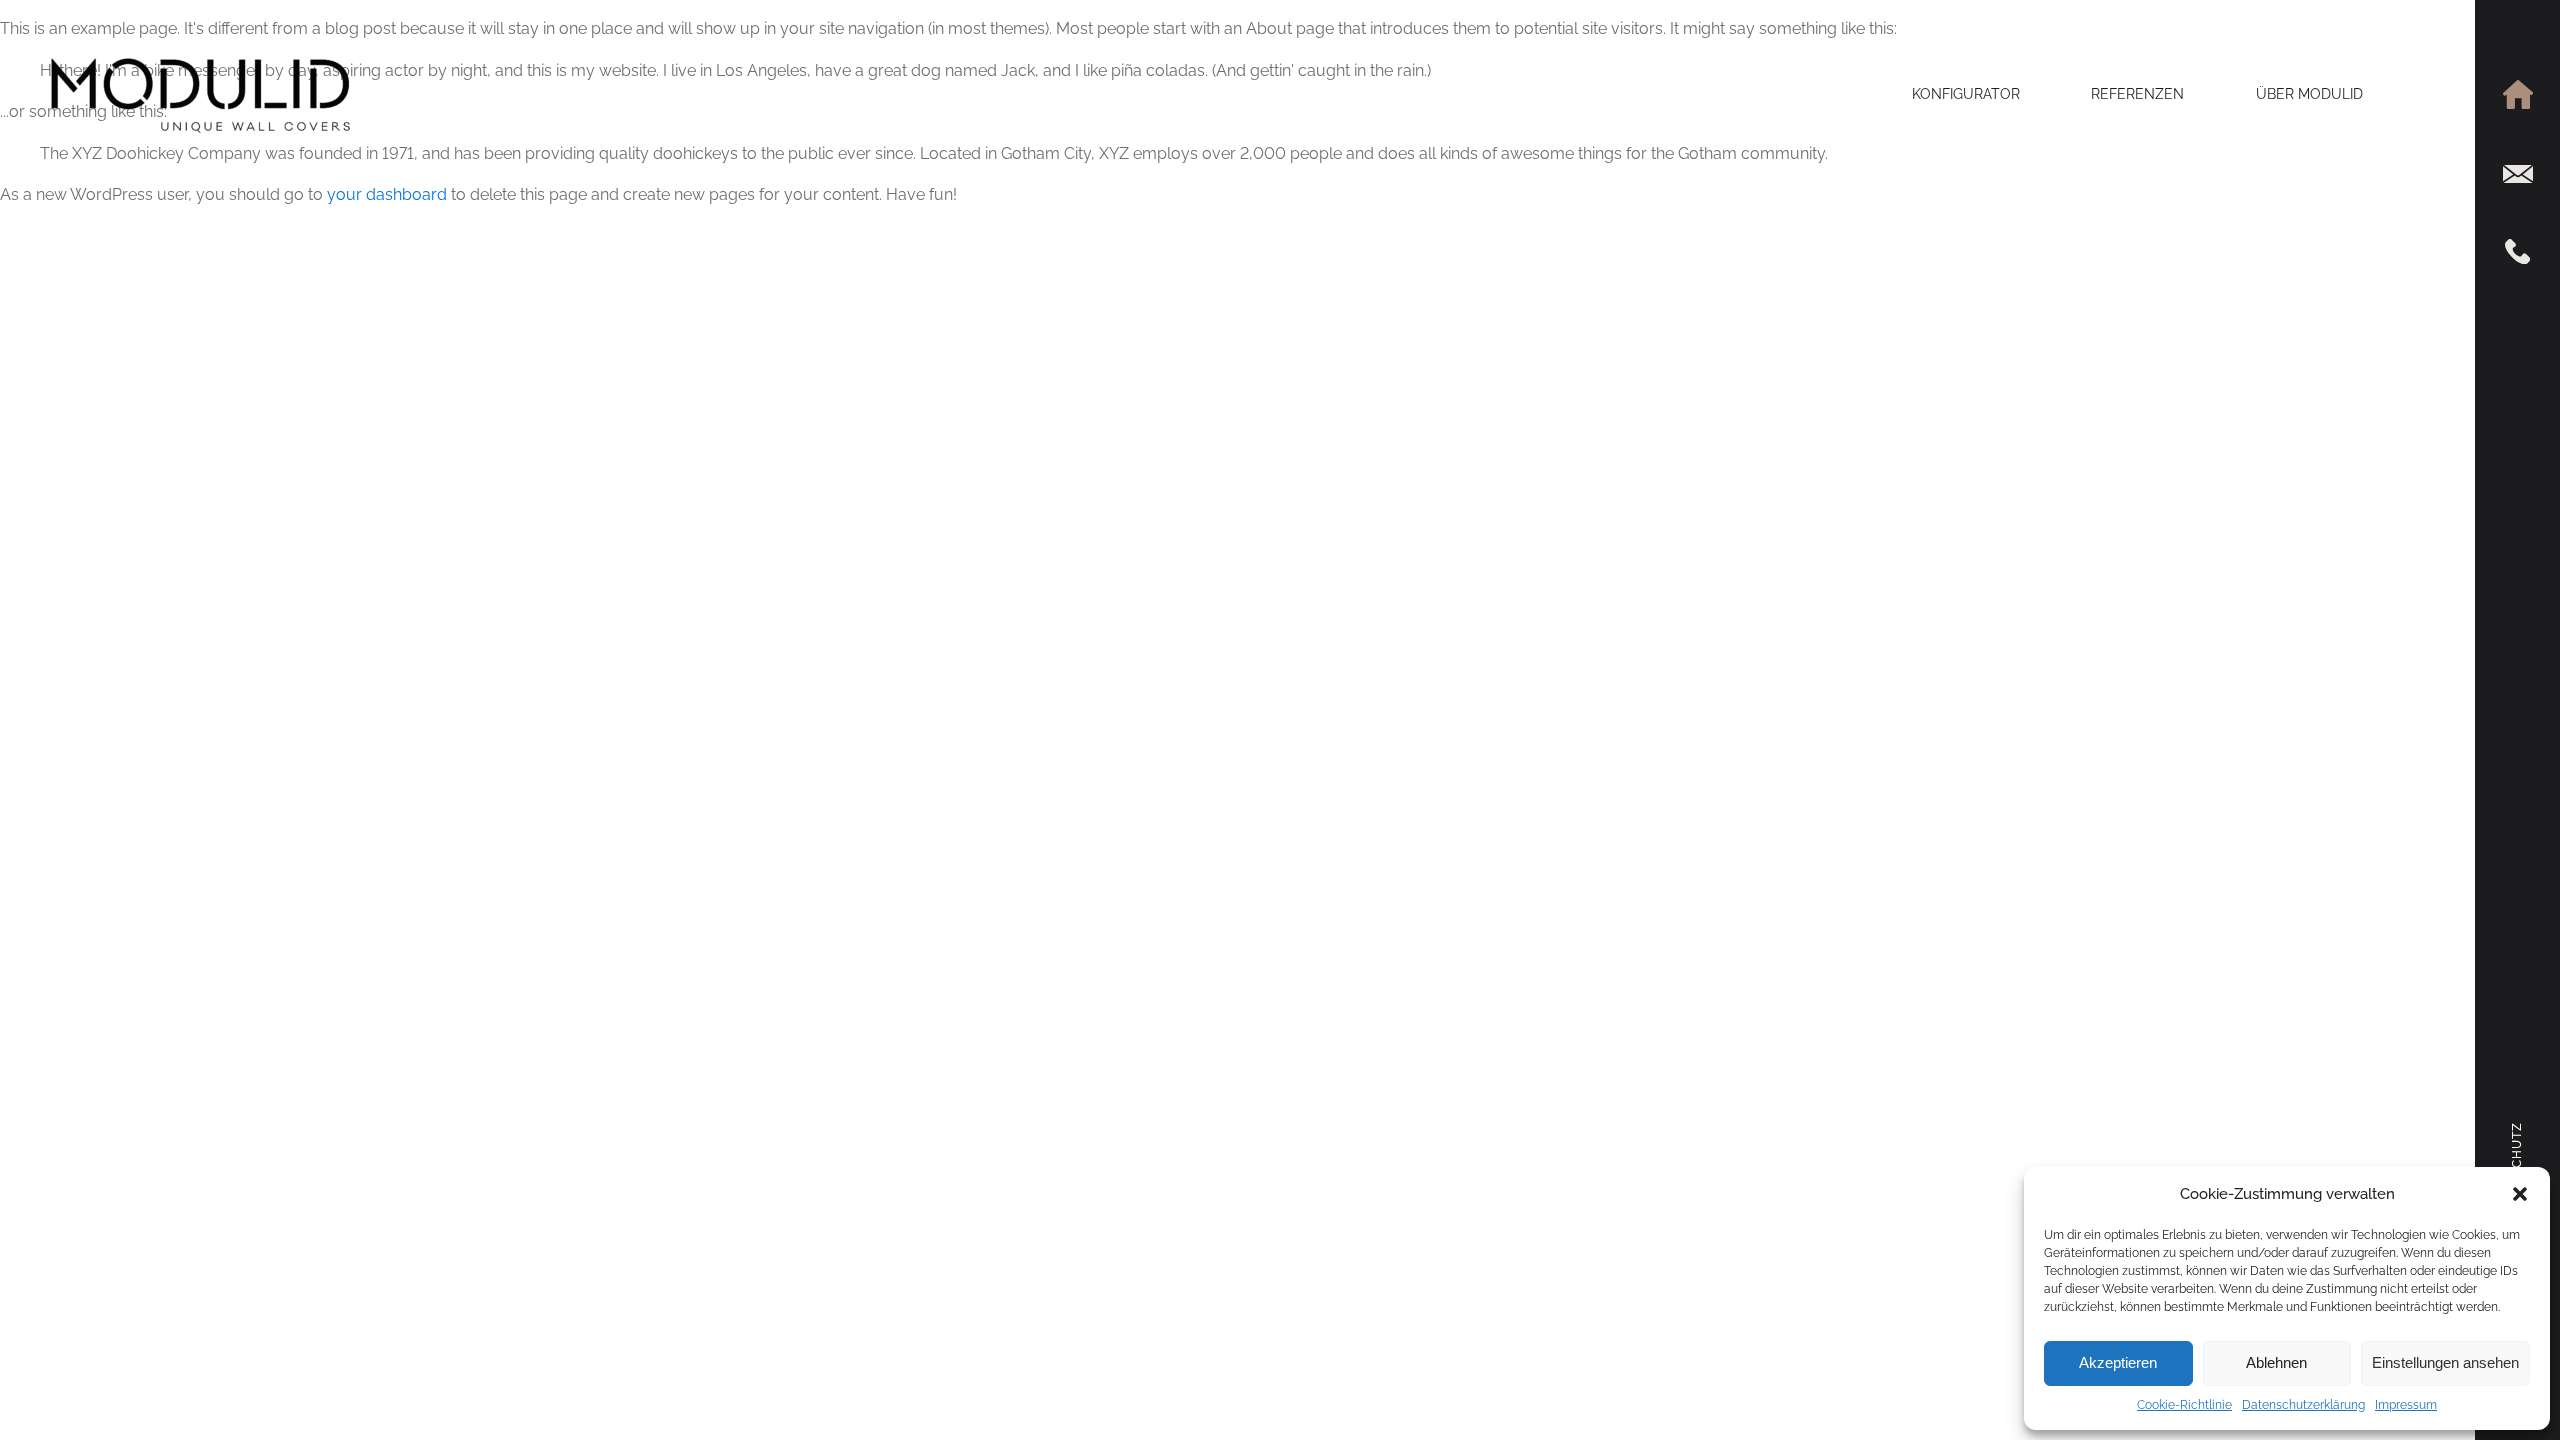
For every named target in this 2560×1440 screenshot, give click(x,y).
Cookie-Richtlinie (2184, 1405)
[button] (2520, 1194)
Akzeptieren (2118, 1362)
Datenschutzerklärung (2303, 1405)
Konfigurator (1966, 94)
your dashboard (387, 194)
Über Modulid (2309, 94)
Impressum (2406, 1405)
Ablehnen (2276, 1362)
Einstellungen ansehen (2445, 1362)
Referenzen (2137, 94)
